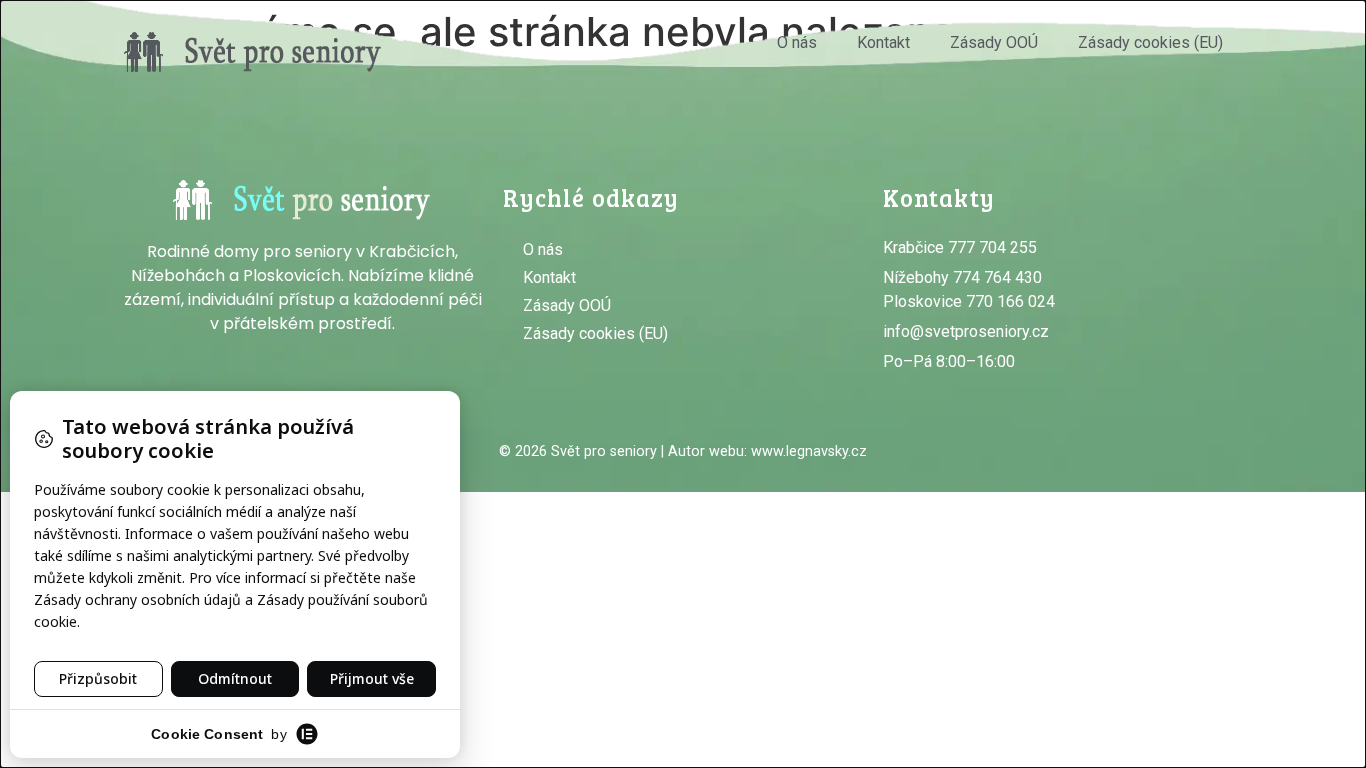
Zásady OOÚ (994, 42)
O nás (797, 42)
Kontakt (883, 42)
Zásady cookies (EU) (1150, 42)
